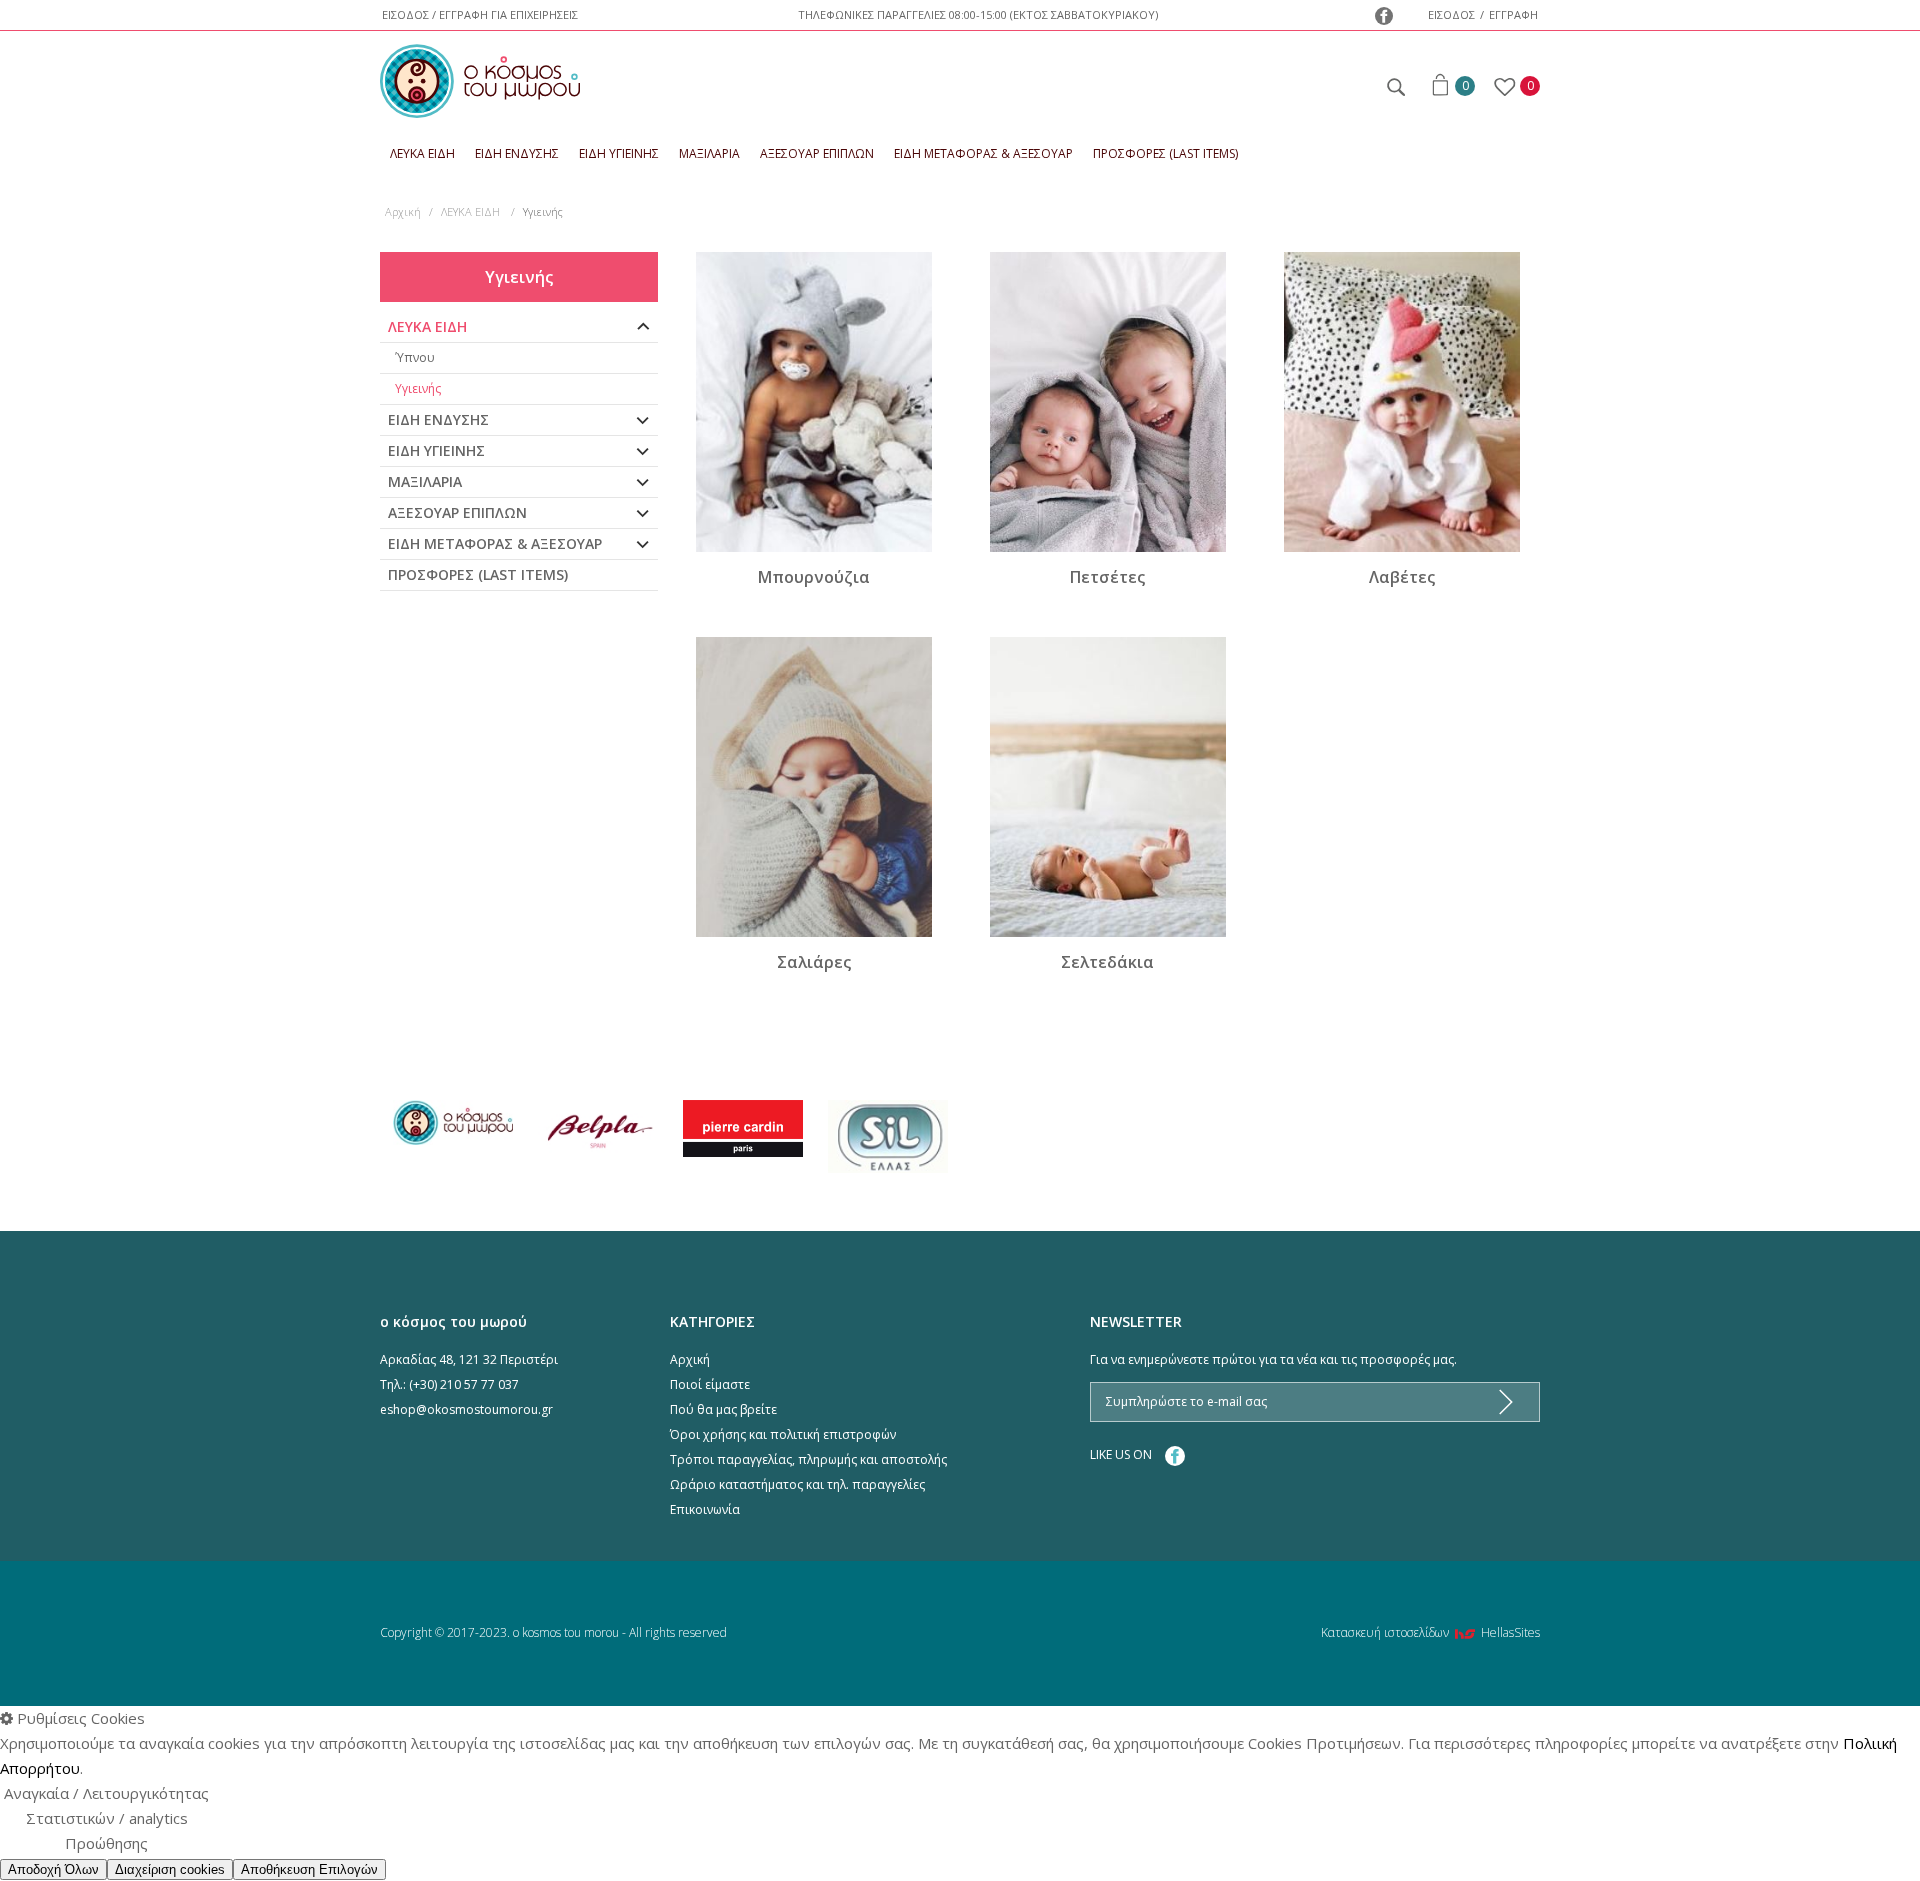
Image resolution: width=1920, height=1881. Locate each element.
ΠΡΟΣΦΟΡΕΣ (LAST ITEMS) (1165, 153)
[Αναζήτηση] (1395, 84)
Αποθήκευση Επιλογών (309, 1869)
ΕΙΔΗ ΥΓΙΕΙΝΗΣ (619, 153)
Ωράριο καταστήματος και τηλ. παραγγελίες (797, 1484)
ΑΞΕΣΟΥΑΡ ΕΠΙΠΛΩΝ (817, 153)
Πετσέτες (1107, 577)
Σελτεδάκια (1107, 962)
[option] (452, 1123)
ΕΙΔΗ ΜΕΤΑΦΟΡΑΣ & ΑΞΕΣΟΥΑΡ (983, 153)
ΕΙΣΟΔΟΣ (1451, 14)
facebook (1384, 16)
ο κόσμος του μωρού (480, 81)
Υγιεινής (418, 388)
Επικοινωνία (705, 1509)
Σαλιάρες (814, 962)
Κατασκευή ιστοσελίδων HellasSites (1430, 1632)
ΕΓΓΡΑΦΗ (1513, 14)
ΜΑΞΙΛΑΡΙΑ (709, 153)
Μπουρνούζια (814, 577)
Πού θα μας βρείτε (723, 1409)
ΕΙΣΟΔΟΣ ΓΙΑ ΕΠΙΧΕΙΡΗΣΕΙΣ (480, 14)
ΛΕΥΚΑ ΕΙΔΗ (422, 153)
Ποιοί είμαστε (710, 1384)
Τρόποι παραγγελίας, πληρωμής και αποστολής (808, 1459)
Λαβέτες (1402, 577)
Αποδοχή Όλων (53, 1869)
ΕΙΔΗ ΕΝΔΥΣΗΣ (517, 153)
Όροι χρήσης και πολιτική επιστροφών (783, 1434)
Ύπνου (415, 357)
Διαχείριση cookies (170, 1869)
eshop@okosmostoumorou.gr (466, 1409)
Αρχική (403, 211)
